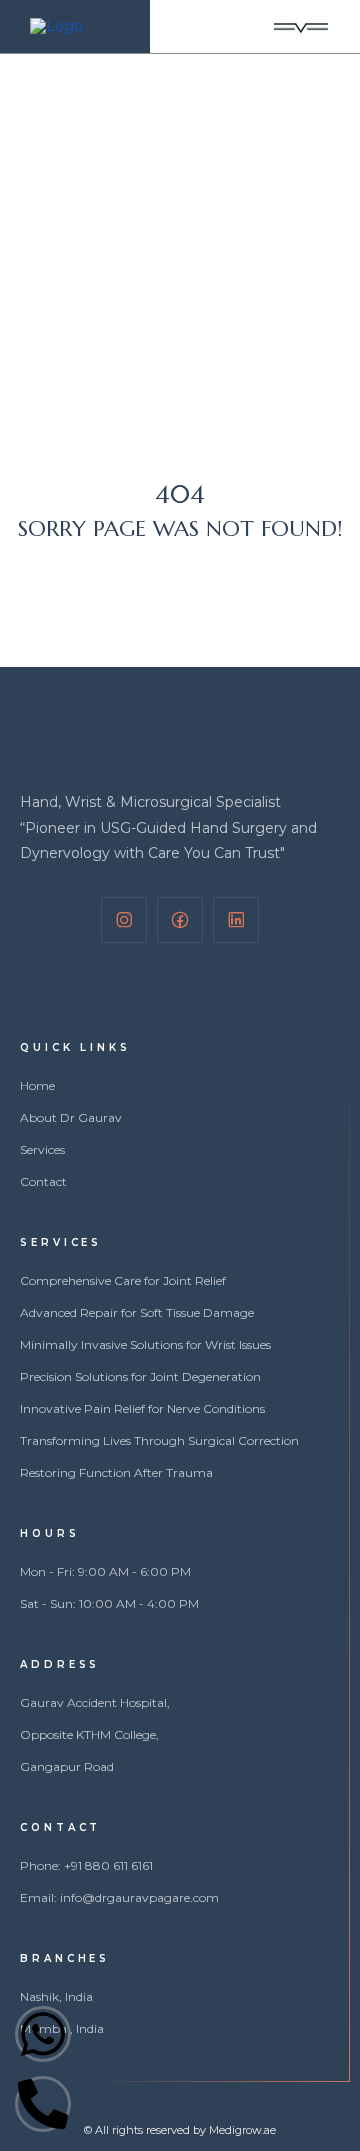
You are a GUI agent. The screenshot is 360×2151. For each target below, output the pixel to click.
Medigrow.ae (242, 2130)
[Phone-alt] (43, 2104)
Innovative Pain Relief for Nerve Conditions (142, 1409)
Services (42, 1150)
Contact (43, 1182)
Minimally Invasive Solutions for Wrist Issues (145, 1345)
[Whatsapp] (43, 2034)
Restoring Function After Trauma (116, 1473)
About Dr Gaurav (71, 1118)
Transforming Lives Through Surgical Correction (159, 1441)
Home (68, 207)
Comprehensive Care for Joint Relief (123, 1281)
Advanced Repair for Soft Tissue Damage (137, 1313)
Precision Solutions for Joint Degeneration (140, 1377)
